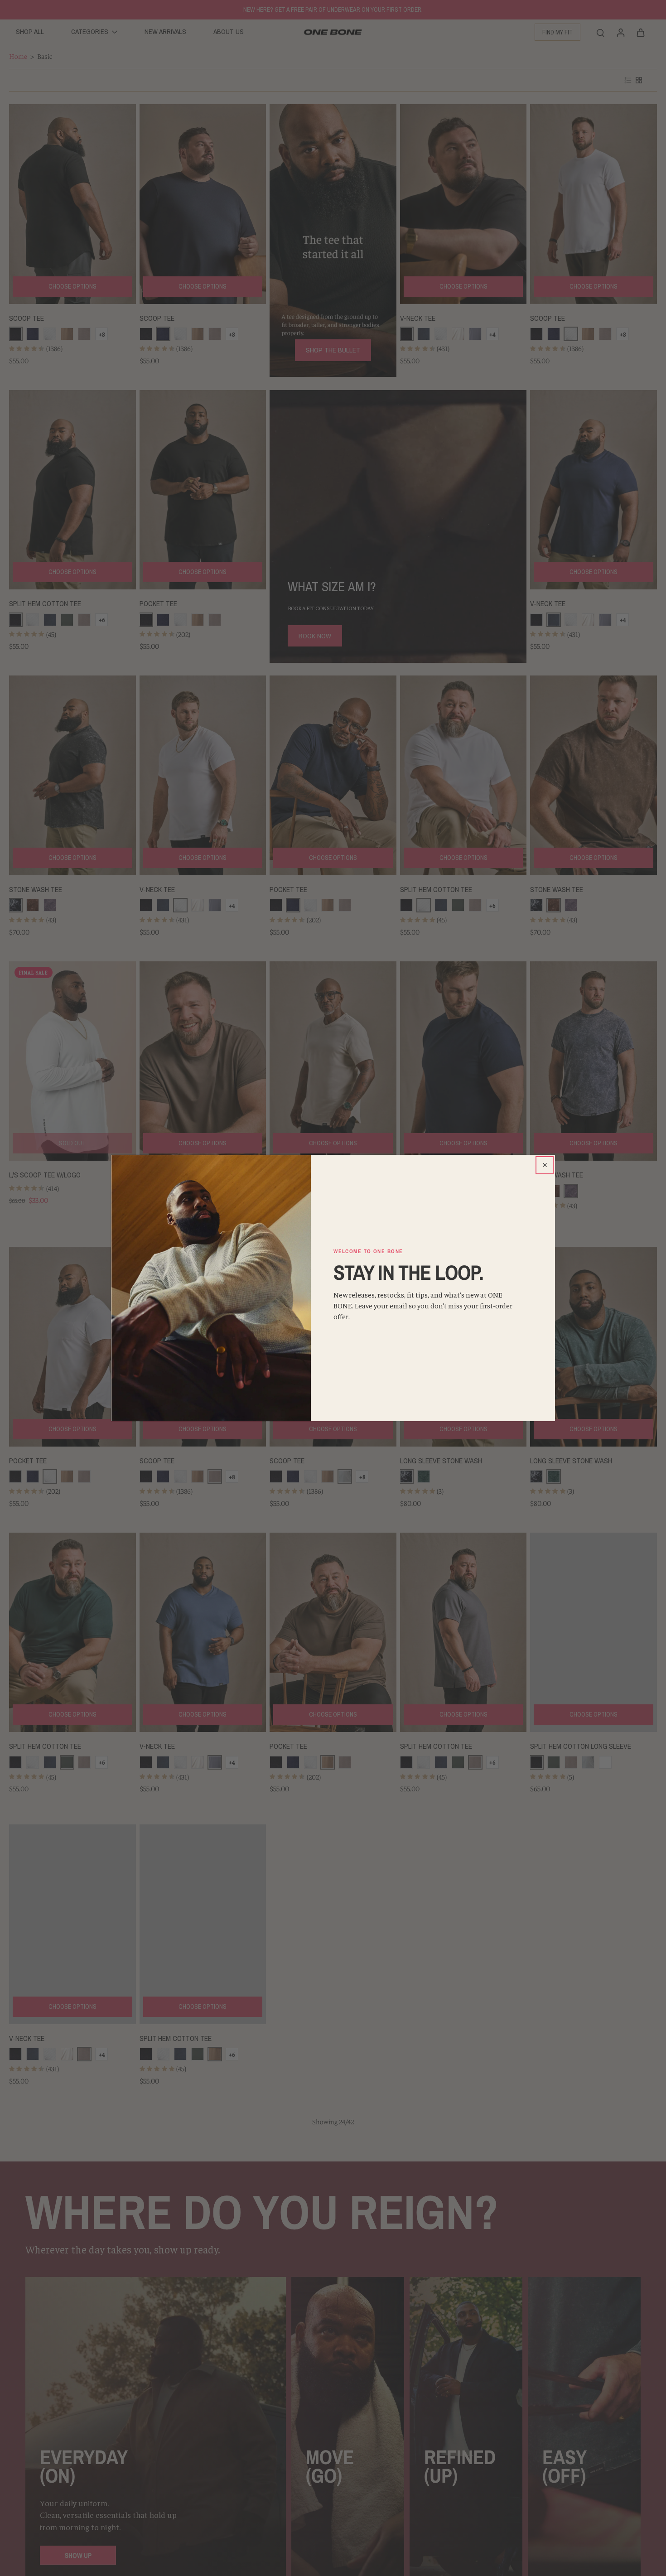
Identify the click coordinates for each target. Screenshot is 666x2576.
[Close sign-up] (545, 1165)
